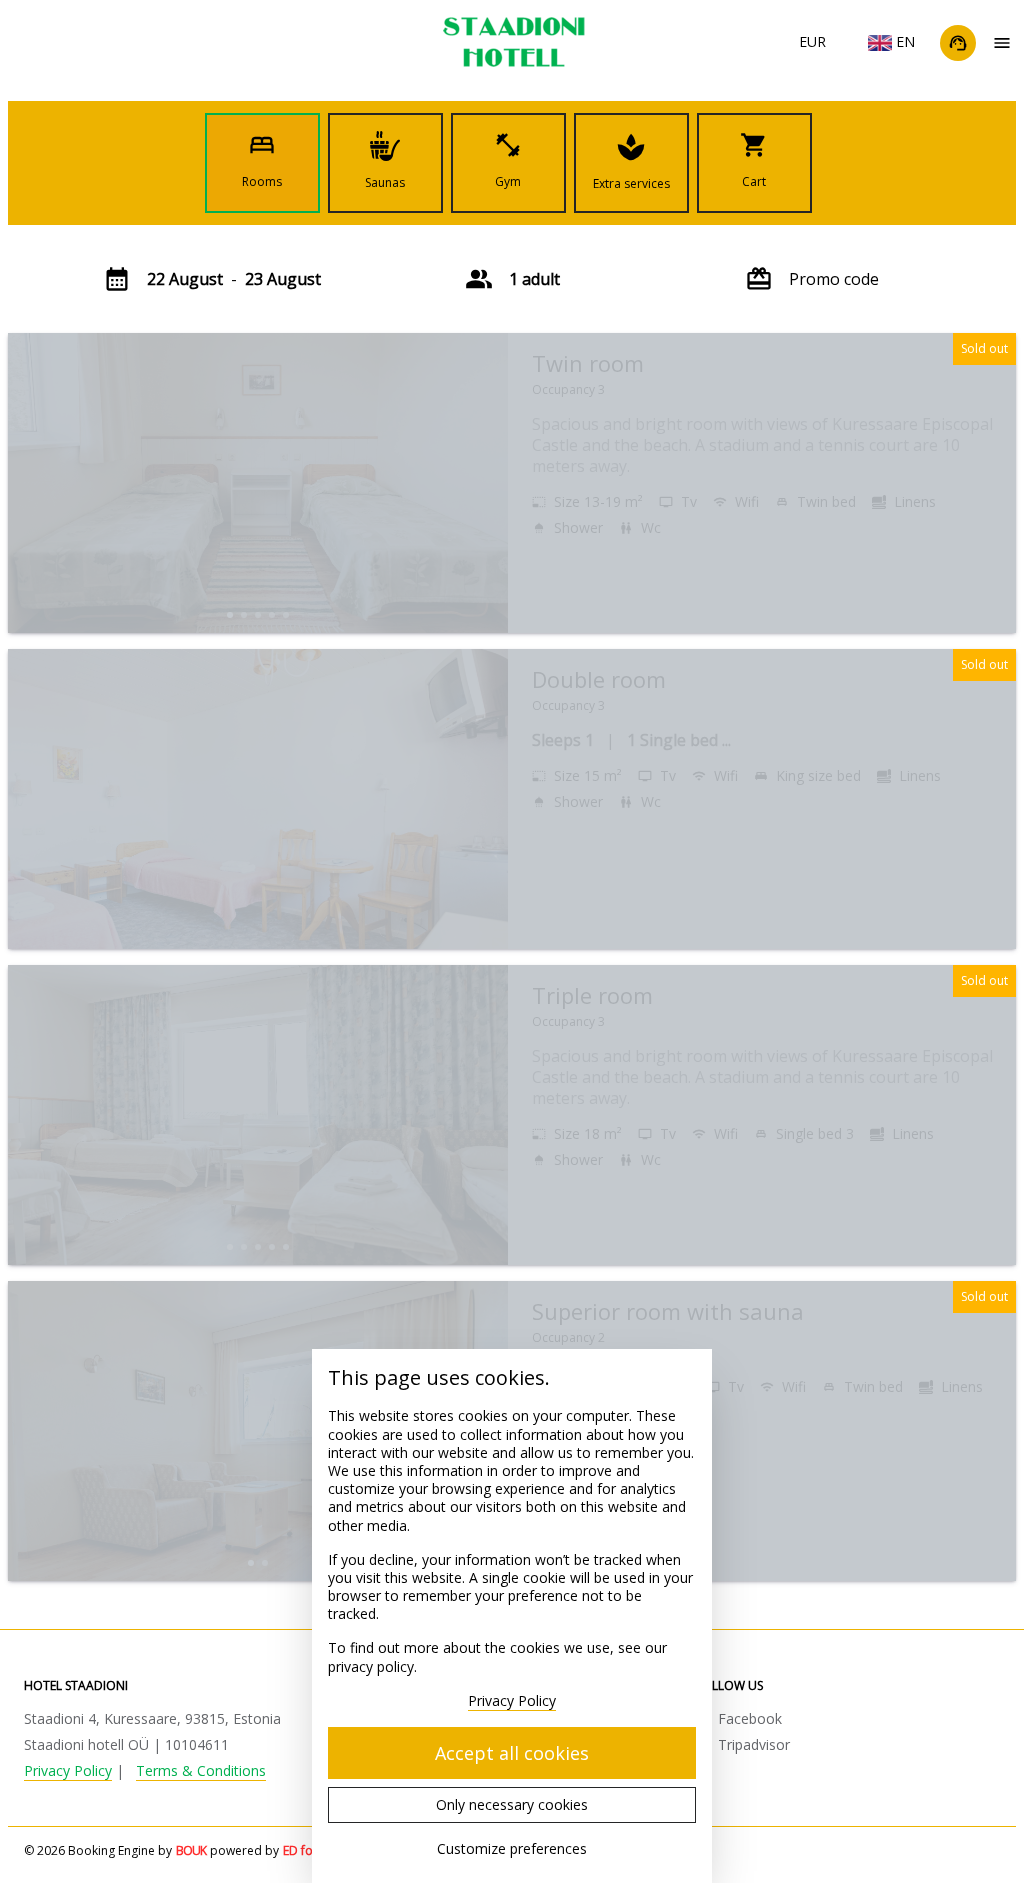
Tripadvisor (754, 1744)
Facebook (750, 1718)
